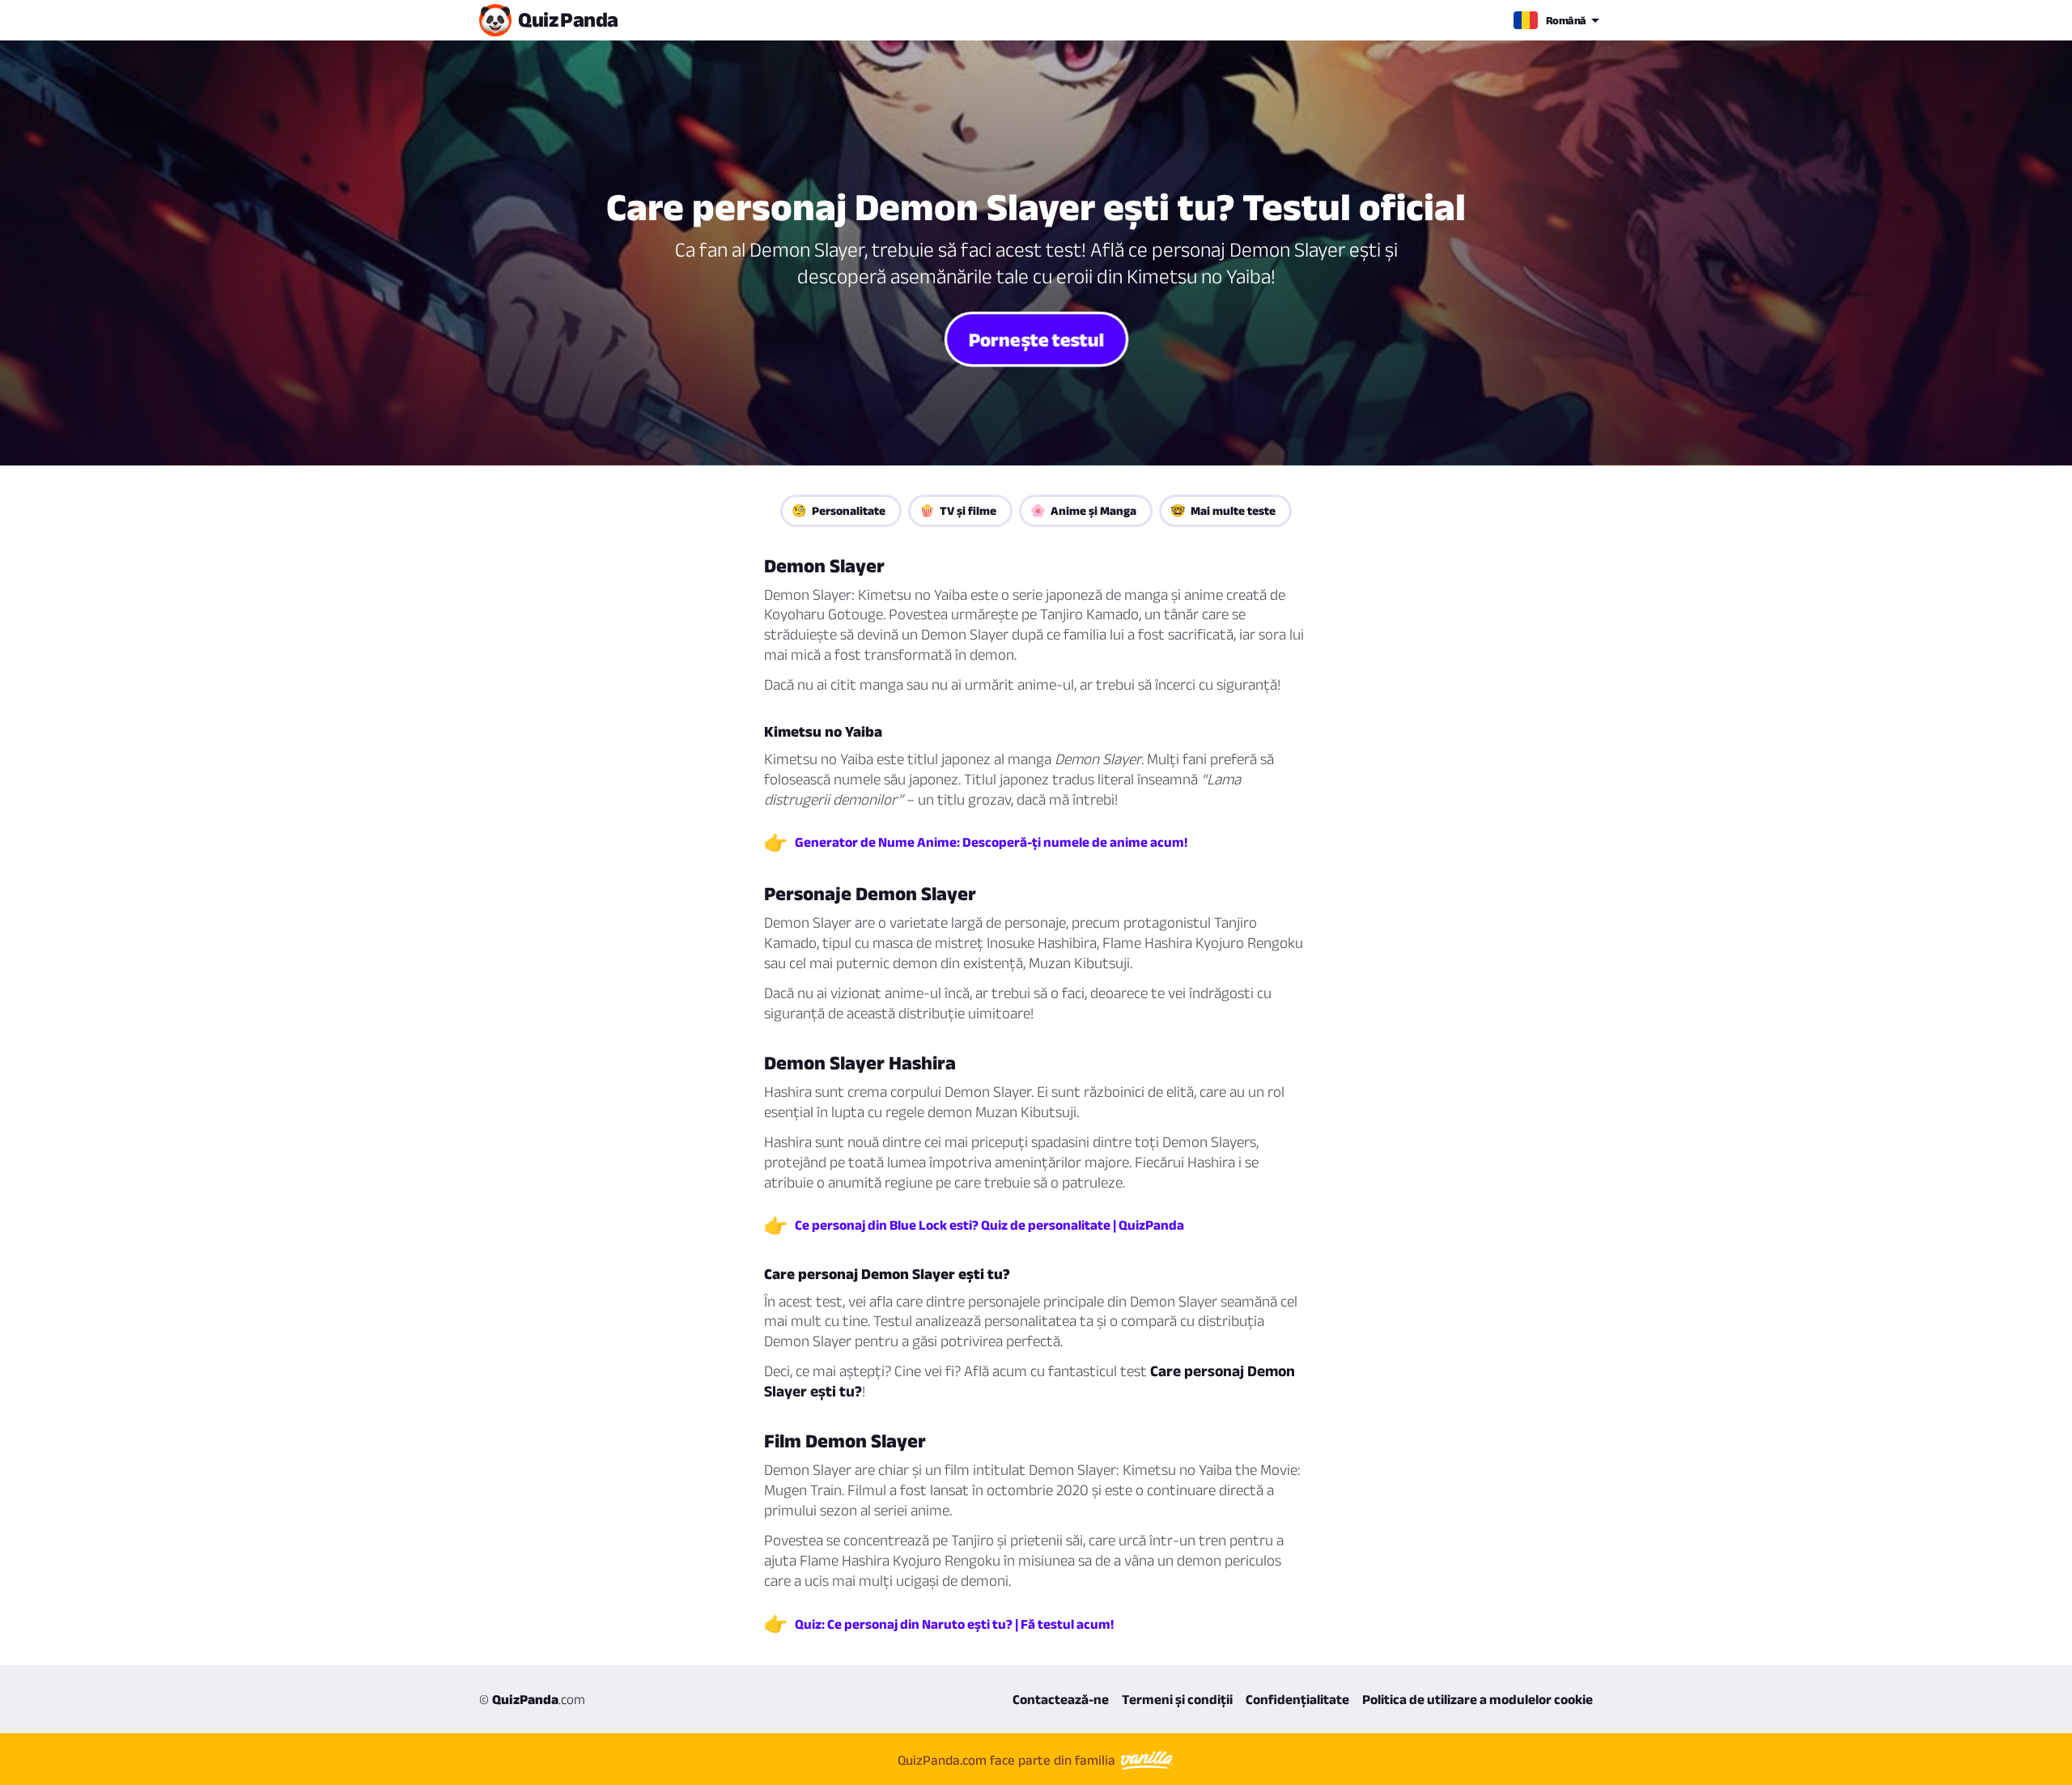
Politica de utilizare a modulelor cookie (1478, 1699)
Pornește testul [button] (1036, 338)
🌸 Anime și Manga (1083, 510)
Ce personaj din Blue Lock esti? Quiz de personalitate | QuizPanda (989, 1225)
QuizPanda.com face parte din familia (1008, 1760)
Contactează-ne (1061, 1699)
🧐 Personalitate (839, 510)
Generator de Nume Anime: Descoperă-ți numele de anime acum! (991, 842)
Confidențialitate (1297, 1699)
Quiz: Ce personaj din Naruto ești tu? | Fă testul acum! (954, 1624)
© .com (532, 1699)
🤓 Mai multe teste (1223, 510)
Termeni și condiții (1177, 1699)
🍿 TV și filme (958, 510)
